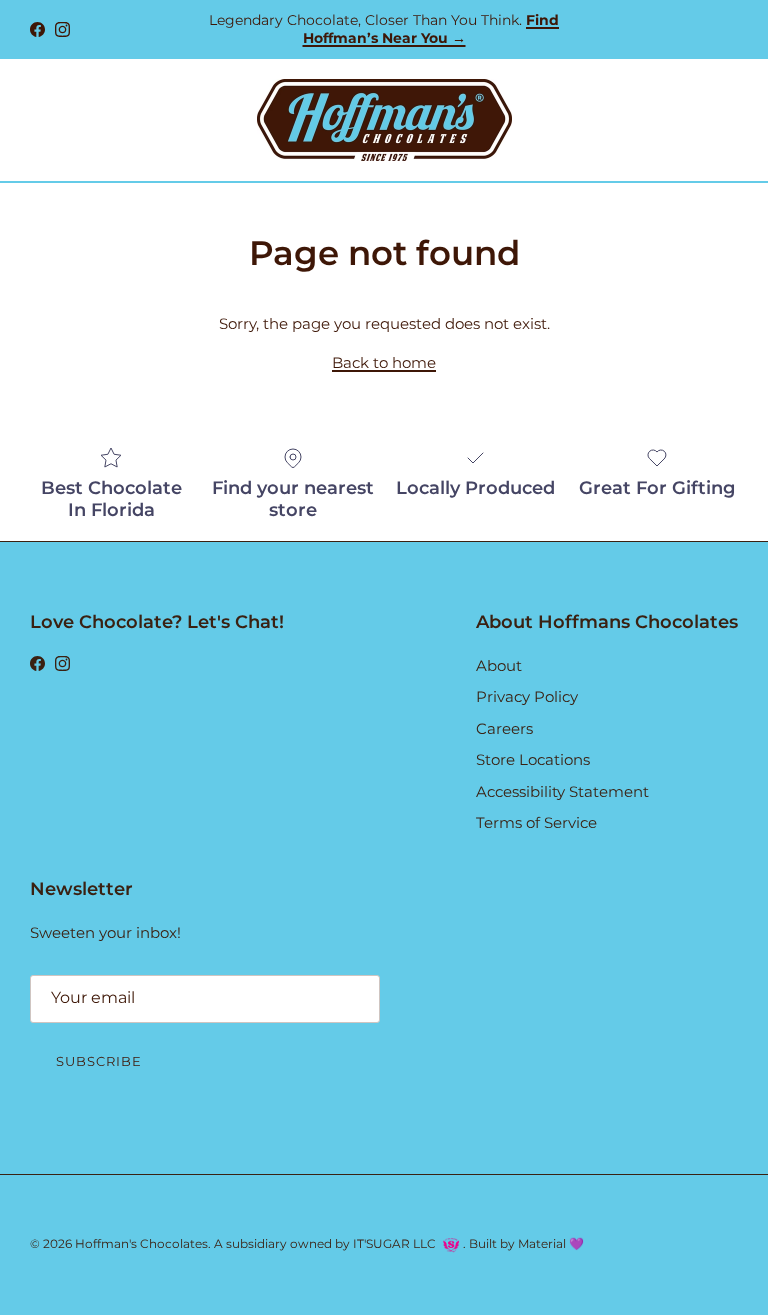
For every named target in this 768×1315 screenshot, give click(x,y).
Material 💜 (551, 1243)
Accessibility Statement (562, 791)
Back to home (384, 362)
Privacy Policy (527, 696)
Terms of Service (536, 822)
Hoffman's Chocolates (141, 1243)
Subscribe (99, 1061)
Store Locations (533, 759)
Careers (504, 728)
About (499, 665)
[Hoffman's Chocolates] (384, 120)
